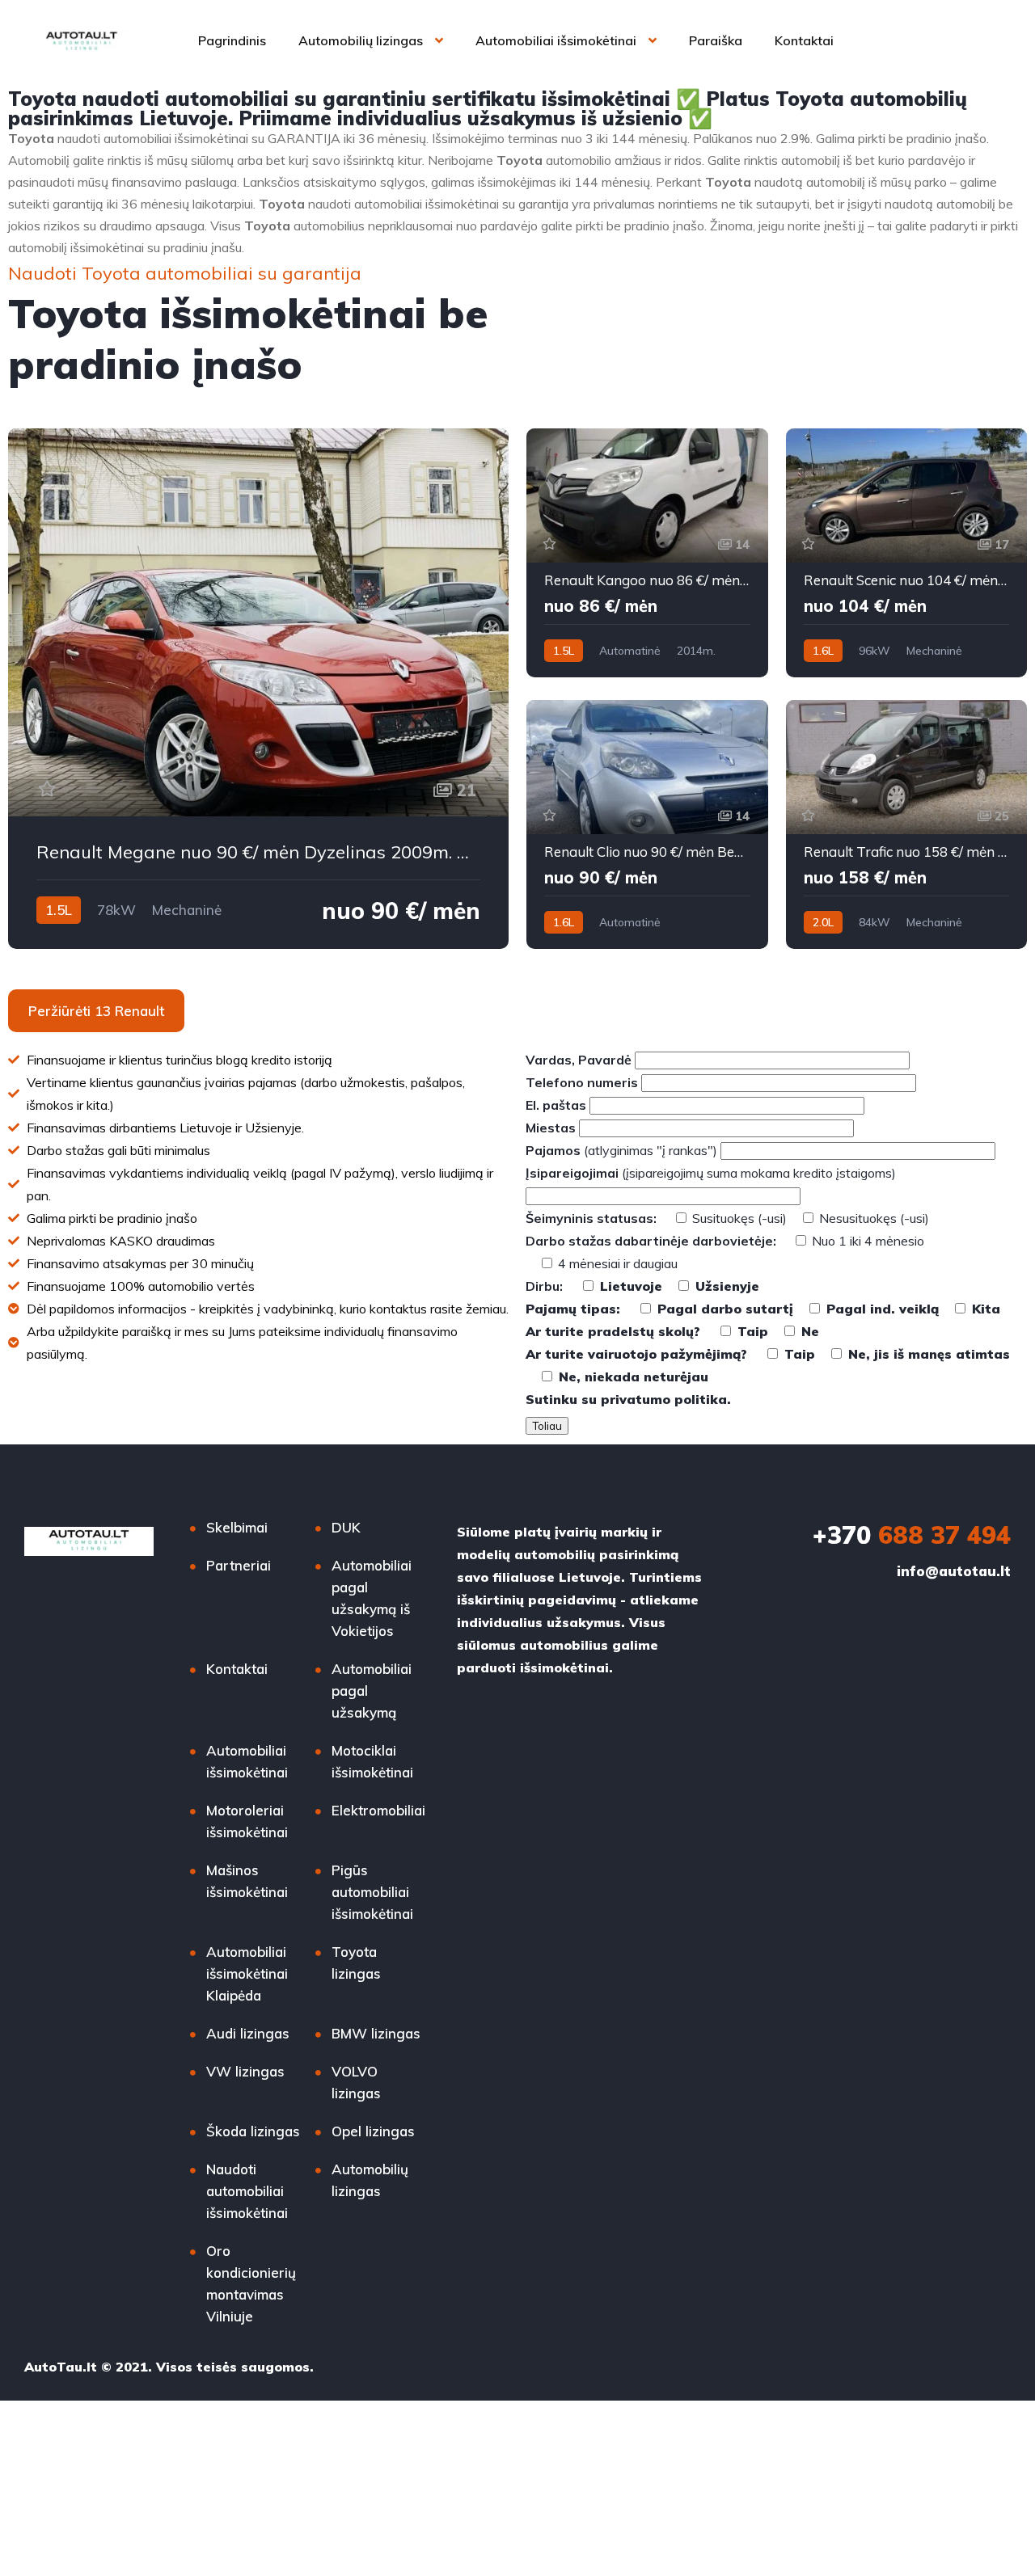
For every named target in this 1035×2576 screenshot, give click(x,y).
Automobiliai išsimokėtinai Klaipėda (247, 1973)
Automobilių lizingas (361, 40)
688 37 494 (912, 1535)
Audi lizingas (248, 2033)
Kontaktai (804, 40)
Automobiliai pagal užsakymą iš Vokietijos (372, 1598)
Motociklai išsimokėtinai (372, 1761)
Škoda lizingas (253, 2131)
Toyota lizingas (356, 1963)
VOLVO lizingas (356, 2082)
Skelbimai (237, 1527)
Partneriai (239, 1565)
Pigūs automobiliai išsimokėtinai (372, 1892)
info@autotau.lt (954, 1571)
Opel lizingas (373, 2131)
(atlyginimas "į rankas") (623, 1150)
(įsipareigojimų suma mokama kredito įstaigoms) (711, 1173)
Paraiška (716, 40)
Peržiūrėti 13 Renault (96, 1011)
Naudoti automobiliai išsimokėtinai (247, 2191)
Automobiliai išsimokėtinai (556, 40)
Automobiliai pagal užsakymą (372, 1691)
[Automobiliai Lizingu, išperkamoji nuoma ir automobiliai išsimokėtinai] (82, 40)
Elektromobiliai (378, 1810)
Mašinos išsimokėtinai (247, 1881)
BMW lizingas (376, 2033)
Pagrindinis (232, 40)
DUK (346, 1527)
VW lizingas (245, 2071)
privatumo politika (664, 1399)
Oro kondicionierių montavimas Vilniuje (251, 2283)
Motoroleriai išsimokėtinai (247, 1821)
